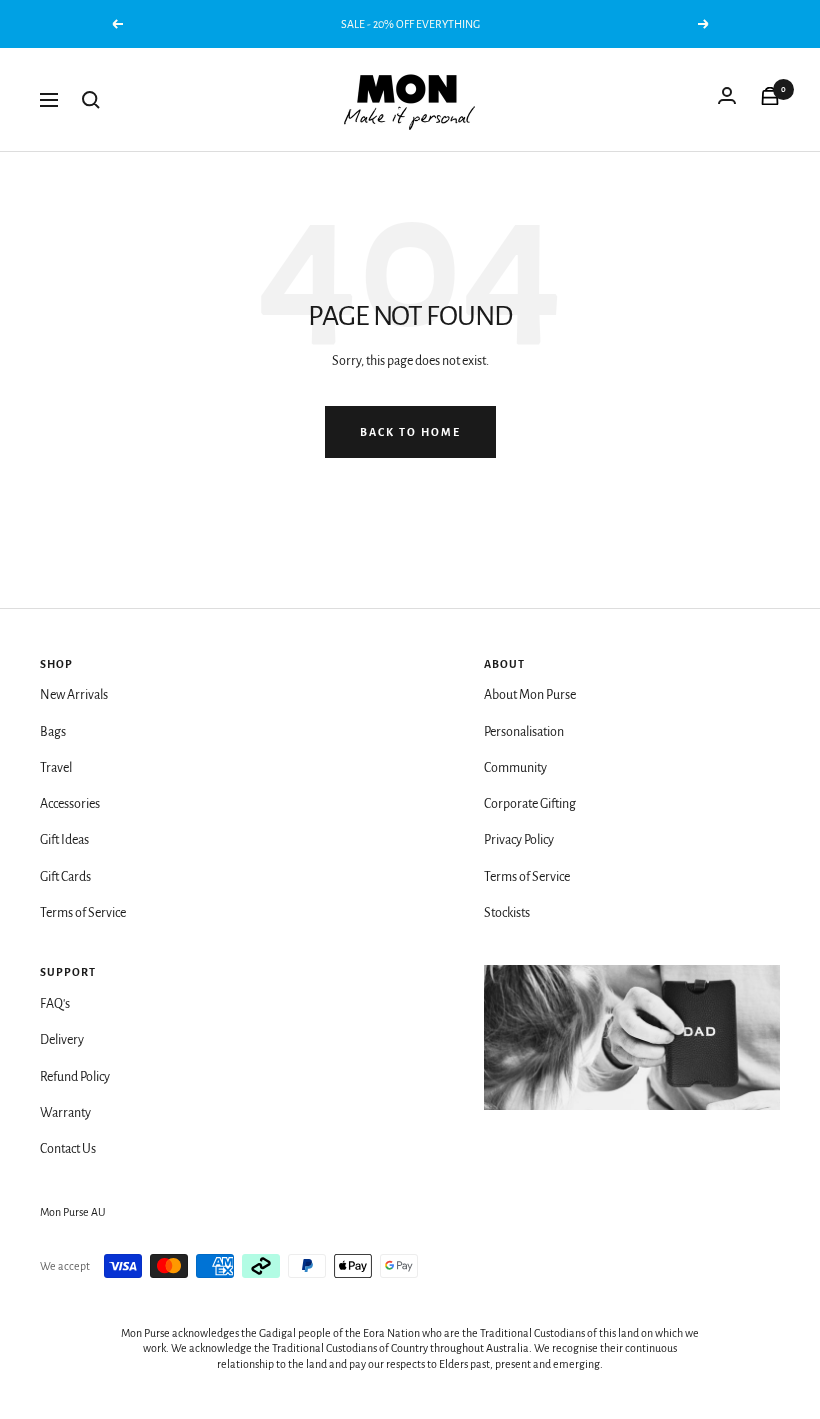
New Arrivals (74, 695)
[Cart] (770, 100)
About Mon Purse (530, 695)
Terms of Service (83, 913)
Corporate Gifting (530, 804)
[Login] (727, 100)
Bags (53, 732)
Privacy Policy (519, 840)
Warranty (65, 1113)
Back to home (410, 432)
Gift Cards (65, 877)
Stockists (507, 913)
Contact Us (68, 1149)
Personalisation (524, 732)
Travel (56, 768)
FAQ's (55, 1004)
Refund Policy (75, 1077)
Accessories (70, 804)
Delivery (62, 1040)
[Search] (91, 100)
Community (515, 768)
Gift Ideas (64, 840)
